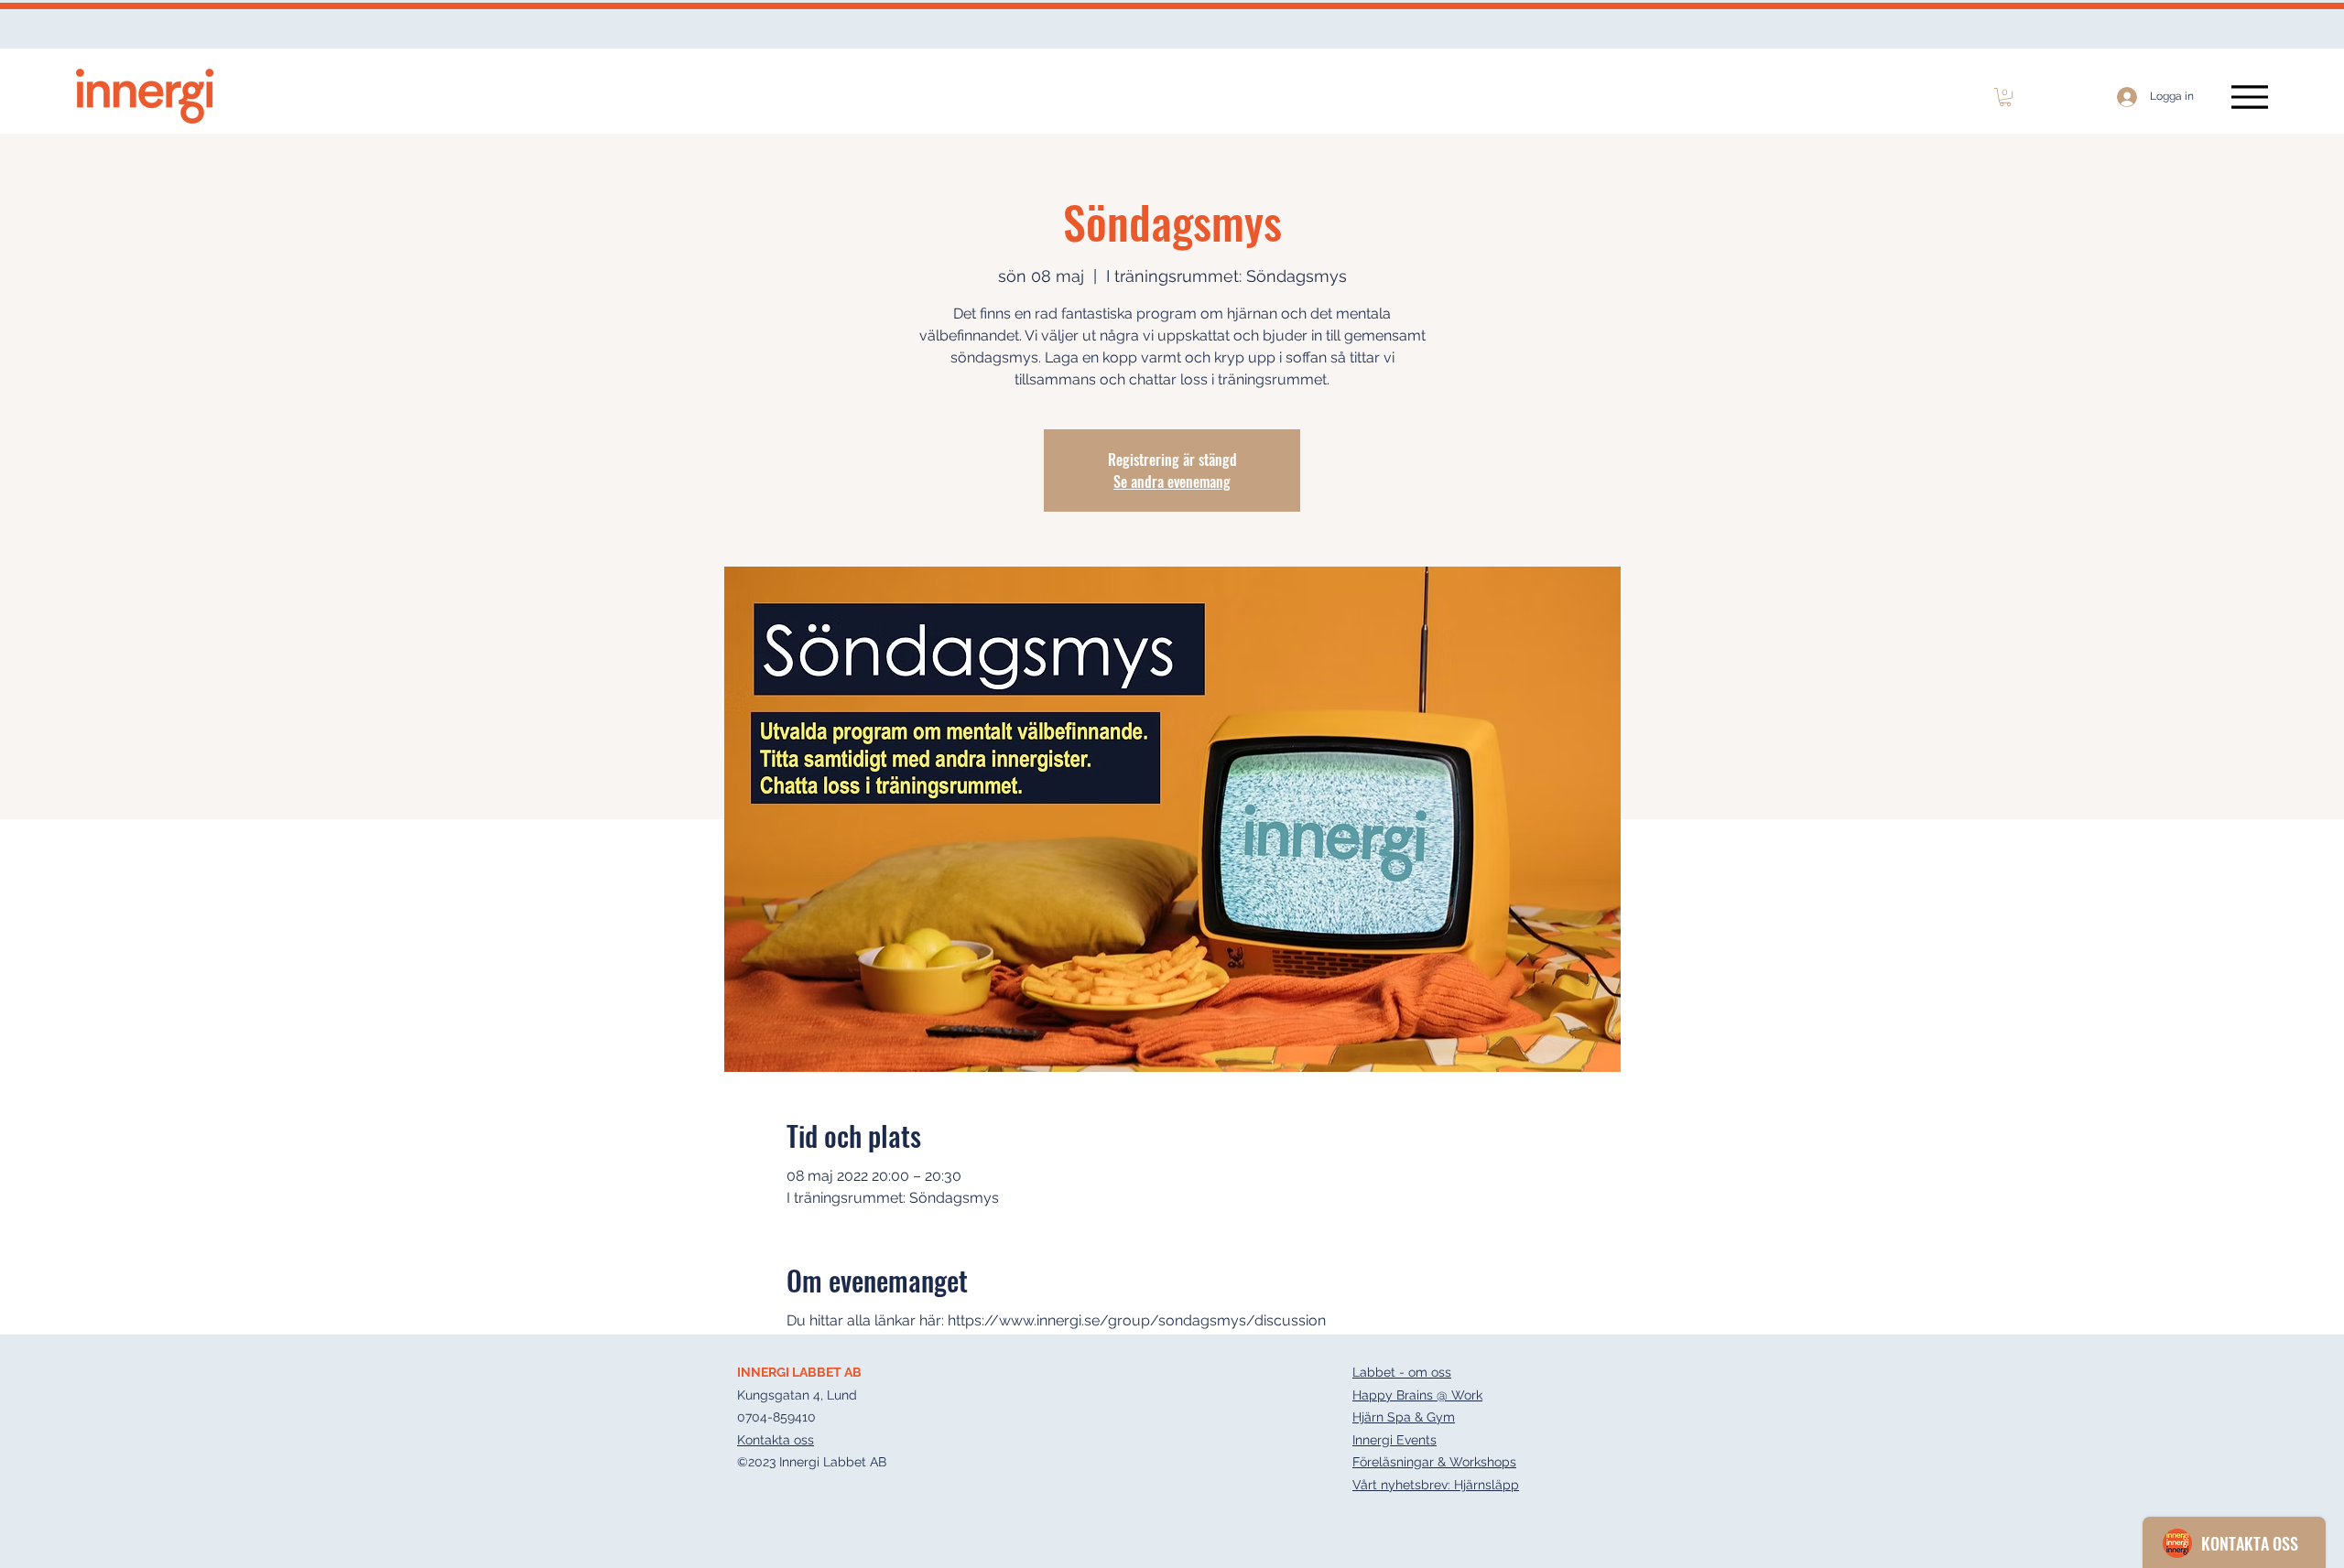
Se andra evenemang (1172, 481)
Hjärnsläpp (1487, 1485)
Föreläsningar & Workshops (1434, 1462)
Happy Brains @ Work (1417, 1395)
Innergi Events (1394, 1440)
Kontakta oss (776, 1440)
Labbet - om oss (1402, 1372)
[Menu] (2249, 97)
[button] (2005, 97)
